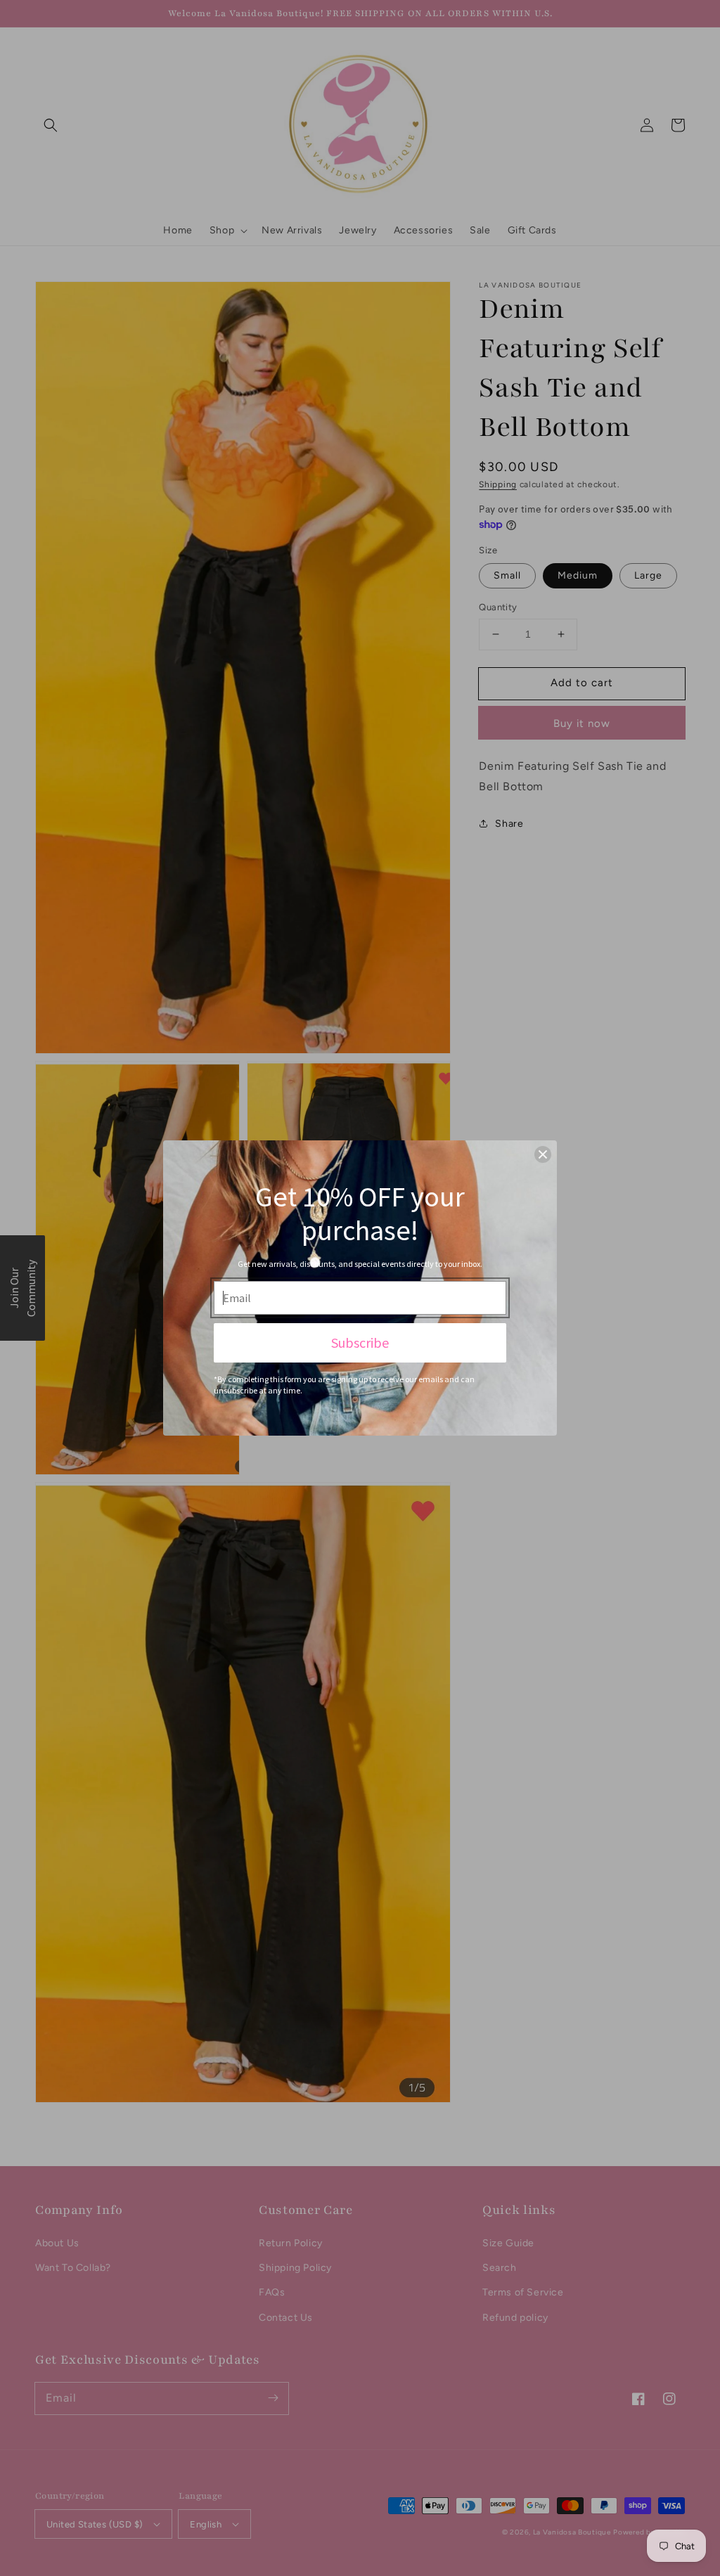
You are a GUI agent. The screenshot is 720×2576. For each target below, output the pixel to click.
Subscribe (360, 1342)
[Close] (543, 1154)
